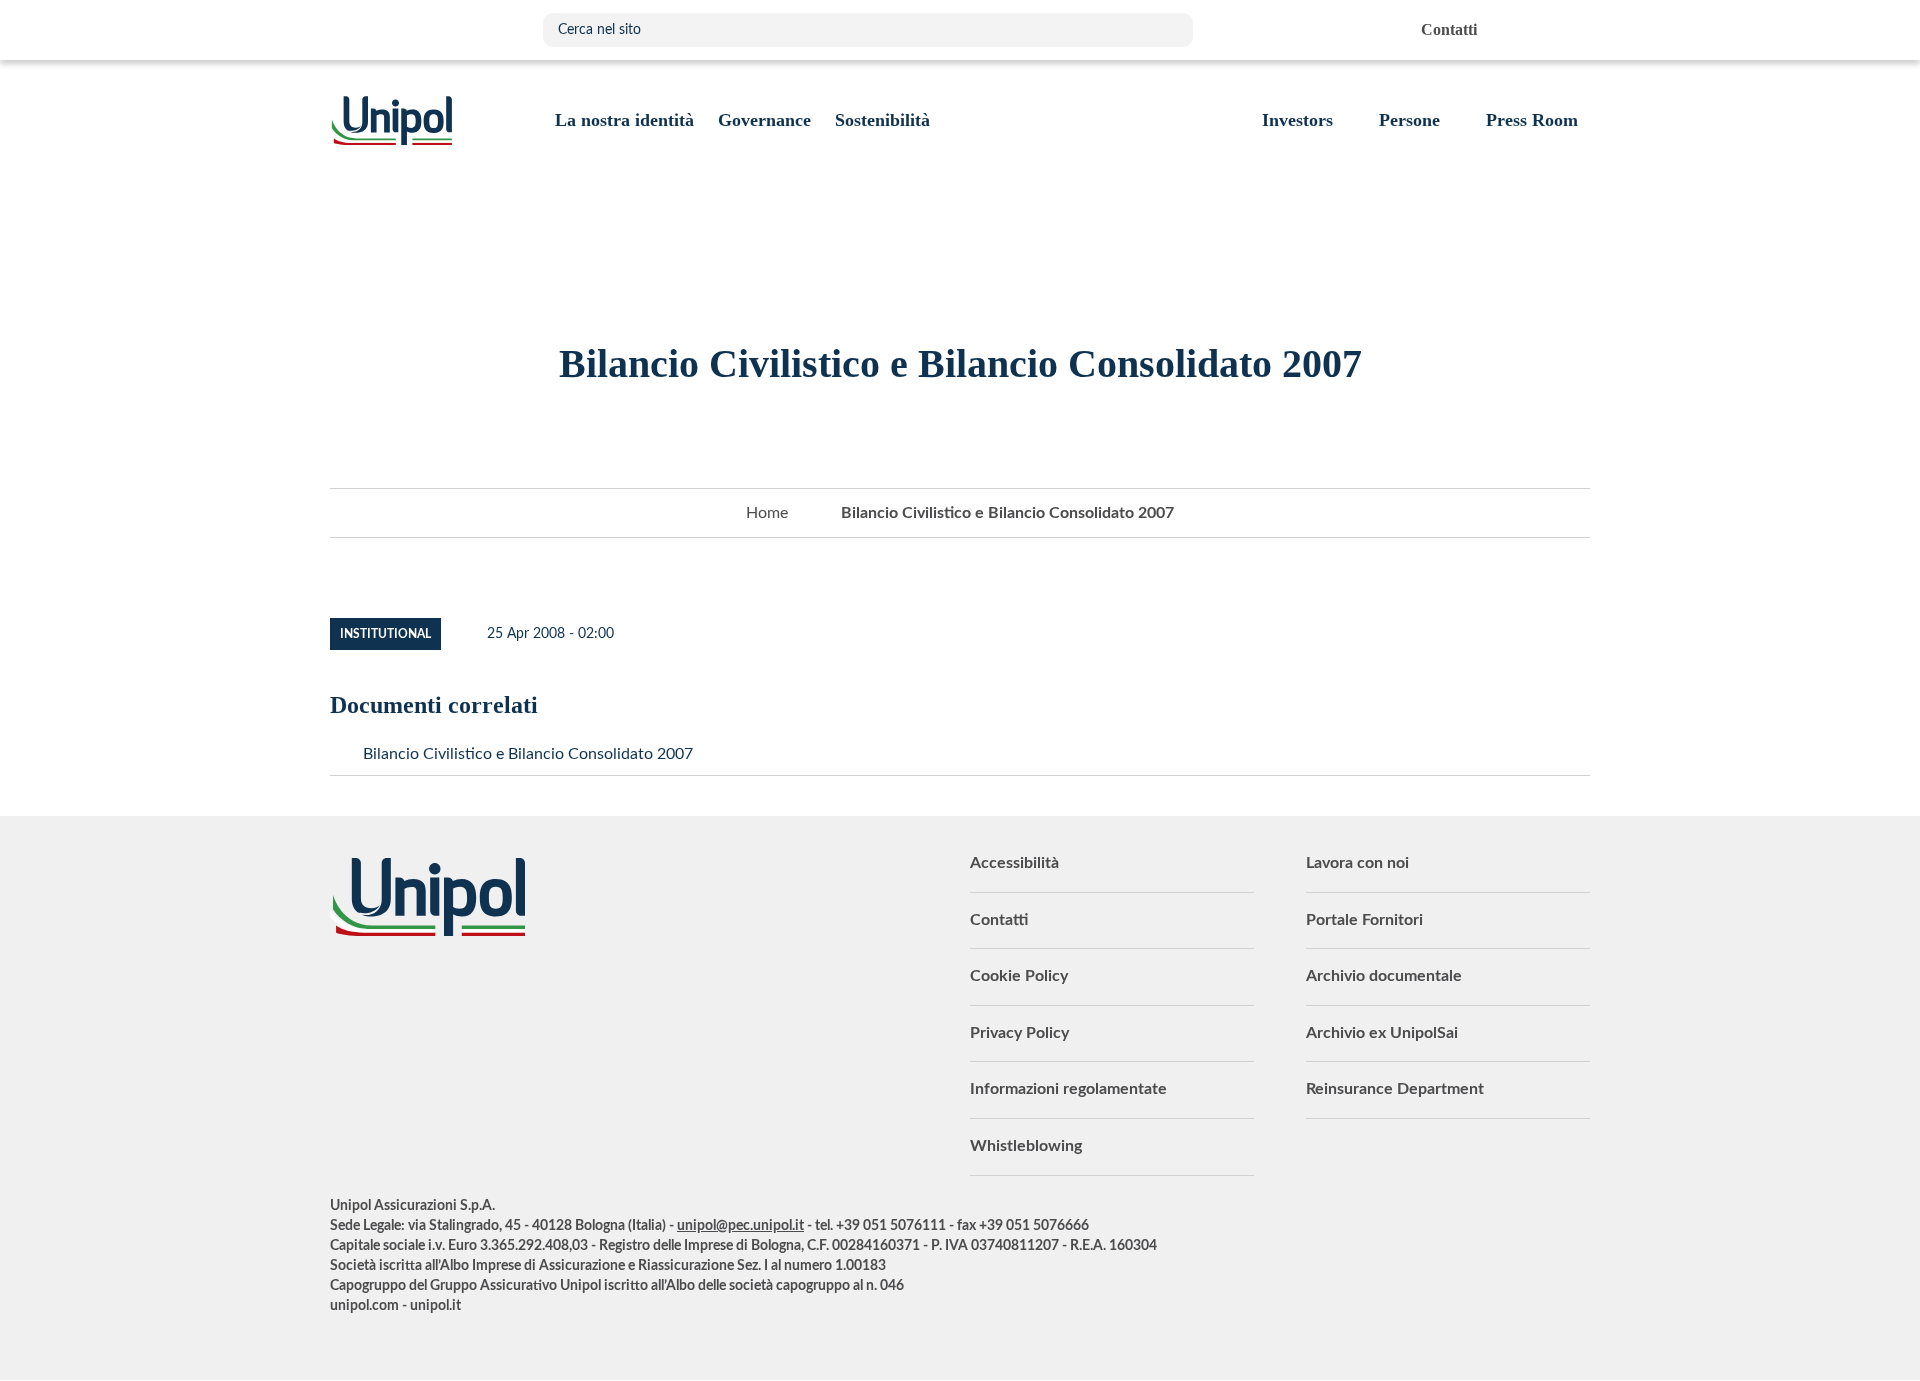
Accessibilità (1014, 863)
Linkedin (395, 991)
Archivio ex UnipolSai (1382, 1033)
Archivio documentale (1384, 976)
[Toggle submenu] (624, 120)
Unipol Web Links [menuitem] (1573, 30)
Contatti (999, 920)
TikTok (595, 991)
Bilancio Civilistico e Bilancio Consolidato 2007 (528, 754)
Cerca (1168, 30)
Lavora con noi (1357, 863)
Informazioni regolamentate (1068, 1089)
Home (767, 513)
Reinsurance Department (1395, 1089)
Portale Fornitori (1364, 920)
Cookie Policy (1019, 976)
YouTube (345, 991)
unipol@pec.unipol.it (740, 1226)
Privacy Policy (1019, 1033)
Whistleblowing (1026, 1146)
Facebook (495, 991)
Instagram (545, 991)
